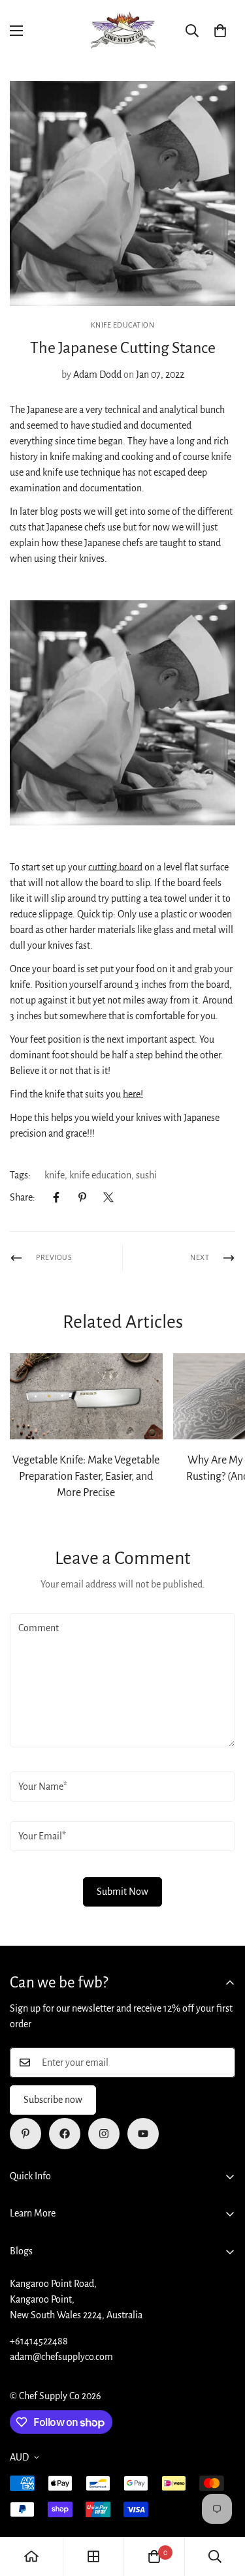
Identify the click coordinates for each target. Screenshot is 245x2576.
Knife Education (123, 325)
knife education (100, 1175)
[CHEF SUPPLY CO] (123, 31)
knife (55, 1175)
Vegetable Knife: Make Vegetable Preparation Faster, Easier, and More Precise (86, 1477)
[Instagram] (104, 2134)
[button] (220, 31)
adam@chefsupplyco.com (61, 2357)
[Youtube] (143, 2134)
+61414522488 (39, 2341)
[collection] (93, 2556)
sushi (146, 1175)
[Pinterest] (82, 1197)
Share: (23, 1197)
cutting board (115, 867)
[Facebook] (56, 1197)
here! (133, 1094)
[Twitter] (108, 1197)
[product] (31, 2556)
